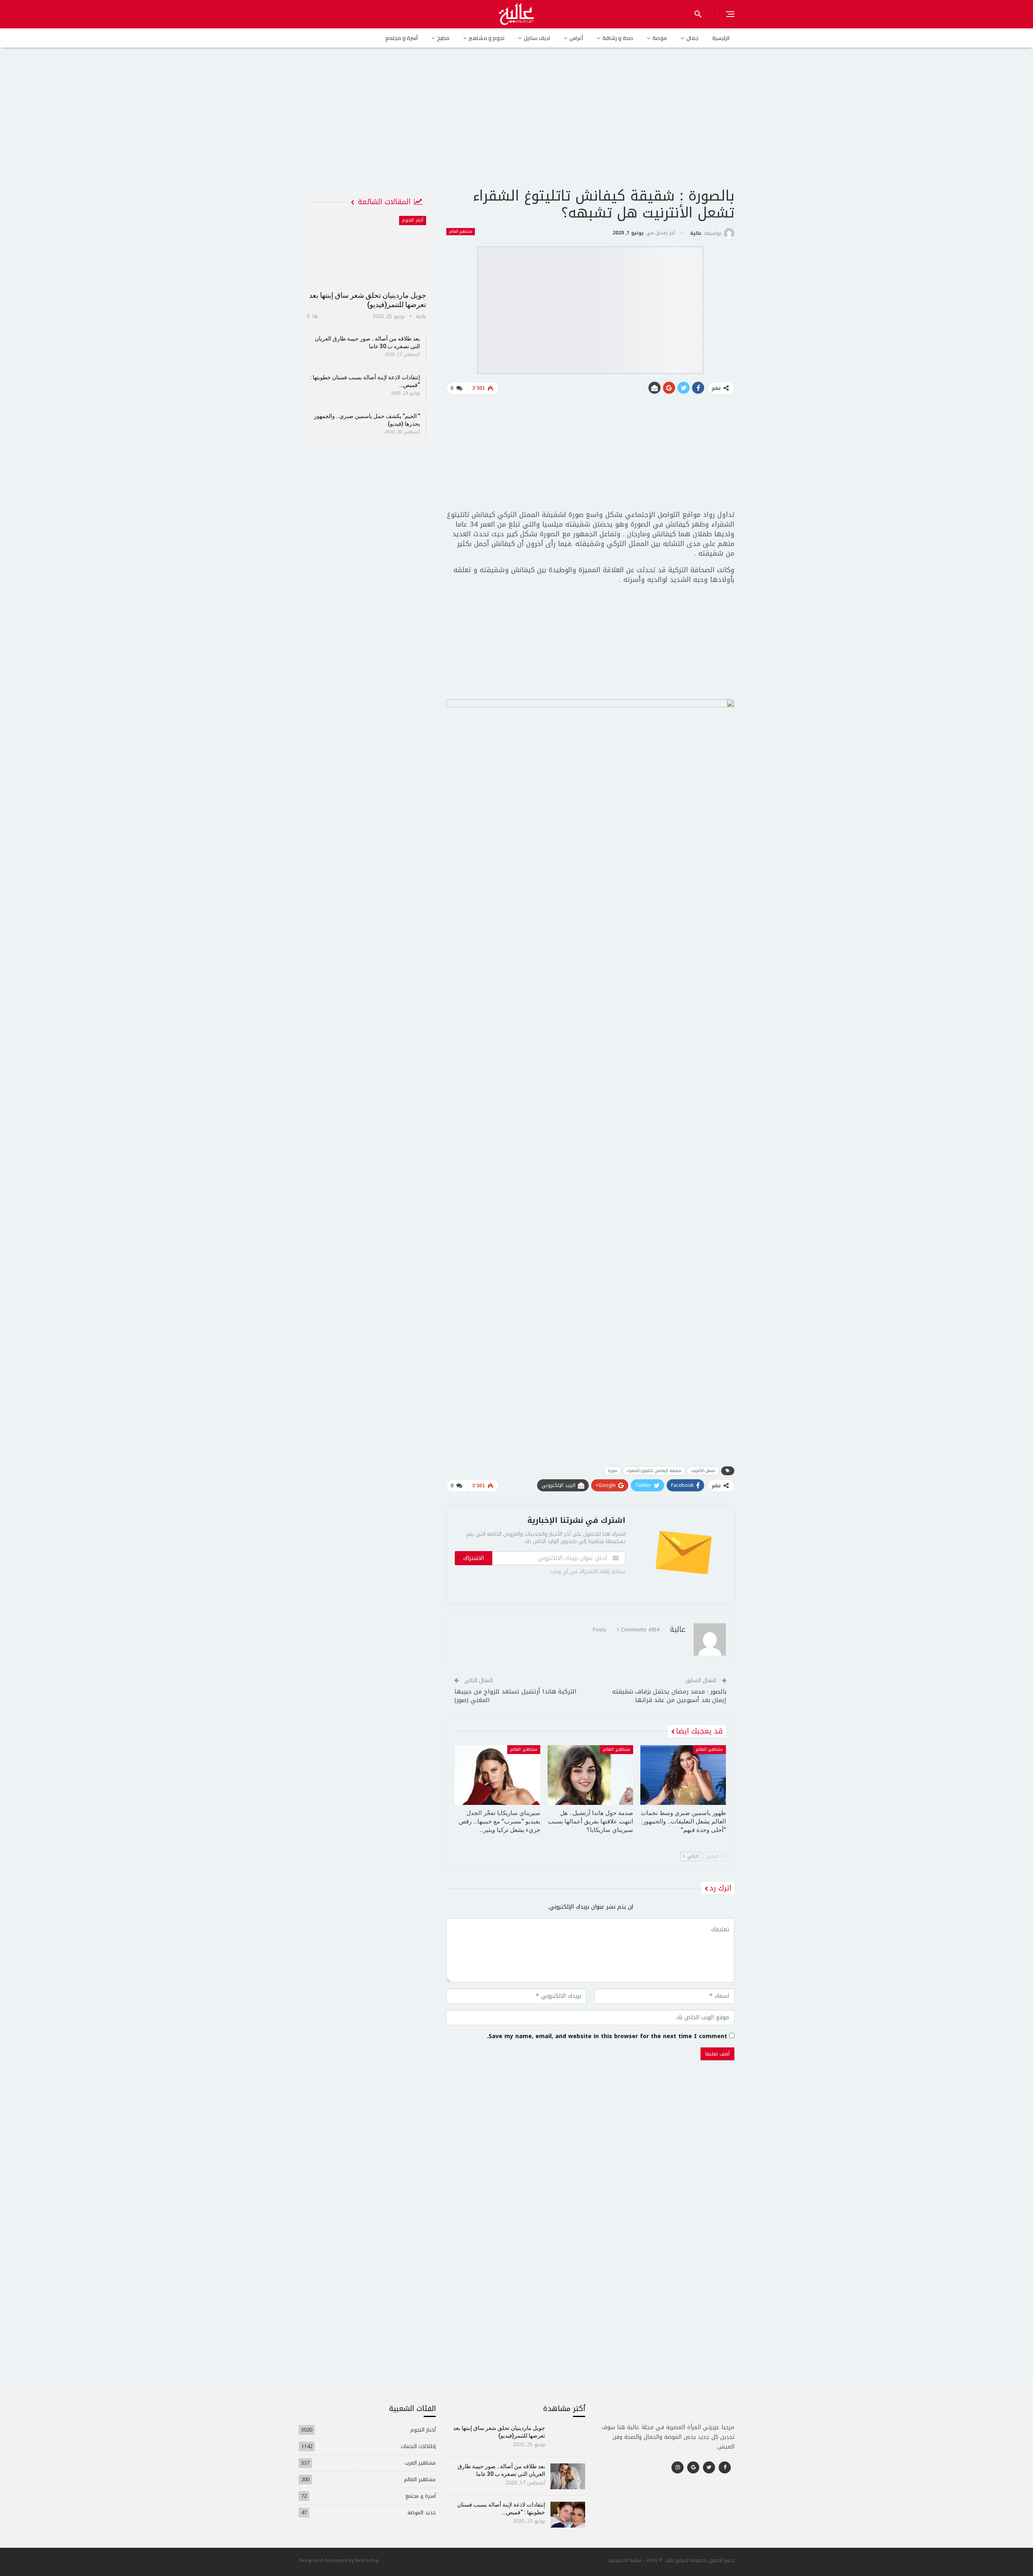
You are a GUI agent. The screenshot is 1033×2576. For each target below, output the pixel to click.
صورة (613, 1471)
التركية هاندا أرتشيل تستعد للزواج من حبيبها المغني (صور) (515, 1696)
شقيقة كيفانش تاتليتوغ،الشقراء (654, 1471)
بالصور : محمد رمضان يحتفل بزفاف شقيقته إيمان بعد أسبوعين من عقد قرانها (669, 1696)
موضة (660, 38)
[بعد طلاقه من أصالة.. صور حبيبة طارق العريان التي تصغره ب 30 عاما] (568, 2476)
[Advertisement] (516, 125)
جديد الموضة (422, 2512)
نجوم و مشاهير (487, 38)
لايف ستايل (537, 38)
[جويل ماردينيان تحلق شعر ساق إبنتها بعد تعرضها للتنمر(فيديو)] (366, 251)
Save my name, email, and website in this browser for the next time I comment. (607, 2037)
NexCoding (367, 2560)
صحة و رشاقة (618, 38)
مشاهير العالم (461, 232)
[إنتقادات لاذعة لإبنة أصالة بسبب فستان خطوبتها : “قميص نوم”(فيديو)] (568, 2515)
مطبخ (443, 38)
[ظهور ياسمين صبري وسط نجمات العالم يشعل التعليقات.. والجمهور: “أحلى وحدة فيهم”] (683, 1775)
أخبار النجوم (413, 220)
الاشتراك (474, 1558)
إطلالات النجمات (418, 2446)
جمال (692, 38)
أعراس (576, 38)
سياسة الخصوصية (625, 2560)
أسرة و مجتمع (401, 38)
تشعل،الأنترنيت (703, 1471)
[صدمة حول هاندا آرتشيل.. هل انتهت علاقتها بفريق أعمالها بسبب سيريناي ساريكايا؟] (590, 1775)
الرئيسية (721, 38)
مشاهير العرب (420, 2463)
